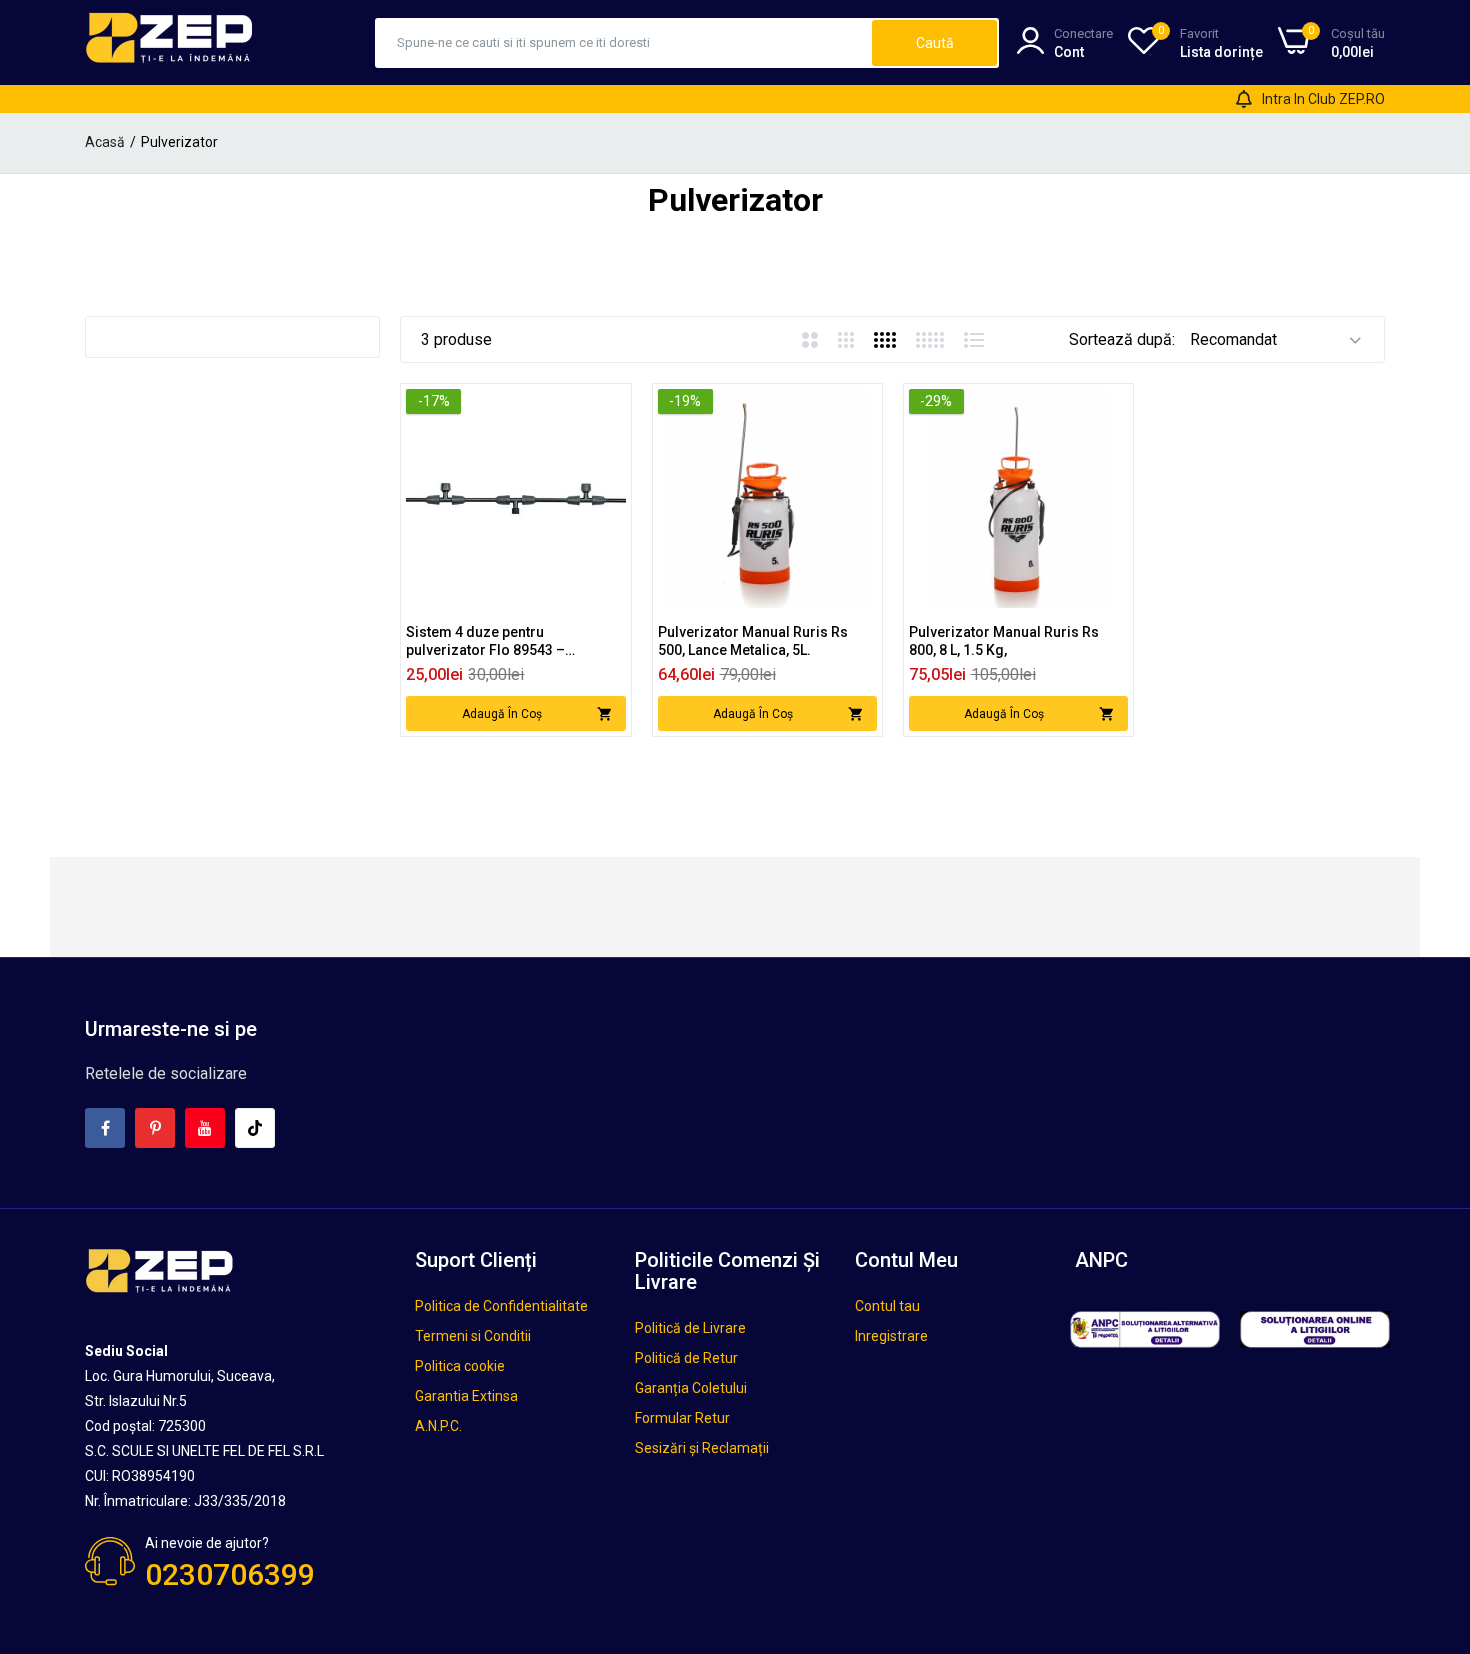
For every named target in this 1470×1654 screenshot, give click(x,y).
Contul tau (887, 1306)
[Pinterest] (155, 1128)
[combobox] (624, 43)
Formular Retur (682, 1418)
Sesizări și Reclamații (702, 1448)
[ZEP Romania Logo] (170, 42)
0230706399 (230, 1574)
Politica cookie (460, 1366)
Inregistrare (891, 1336)
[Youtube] (205, 1128)
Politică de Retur (686, 1358)
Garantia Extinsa (466, 1396)
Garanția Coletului (691, 1388)
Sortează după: (1122, 339)
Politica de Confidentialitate (501, 1306)
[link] (608, 406)
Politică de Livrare (690, 1328)
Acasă (105, 142)
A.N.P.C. (438, 1426)
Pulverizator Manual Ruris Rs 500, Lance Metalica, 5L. (753, 641)
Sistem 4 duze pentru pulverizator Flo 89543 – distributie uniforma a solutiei (503, 641)
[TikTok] (255, 1128)
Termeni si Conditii (473, 1336)
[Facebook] (105, 1128)
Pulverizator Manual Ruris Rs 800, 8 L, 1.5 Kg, (1004, 641)
